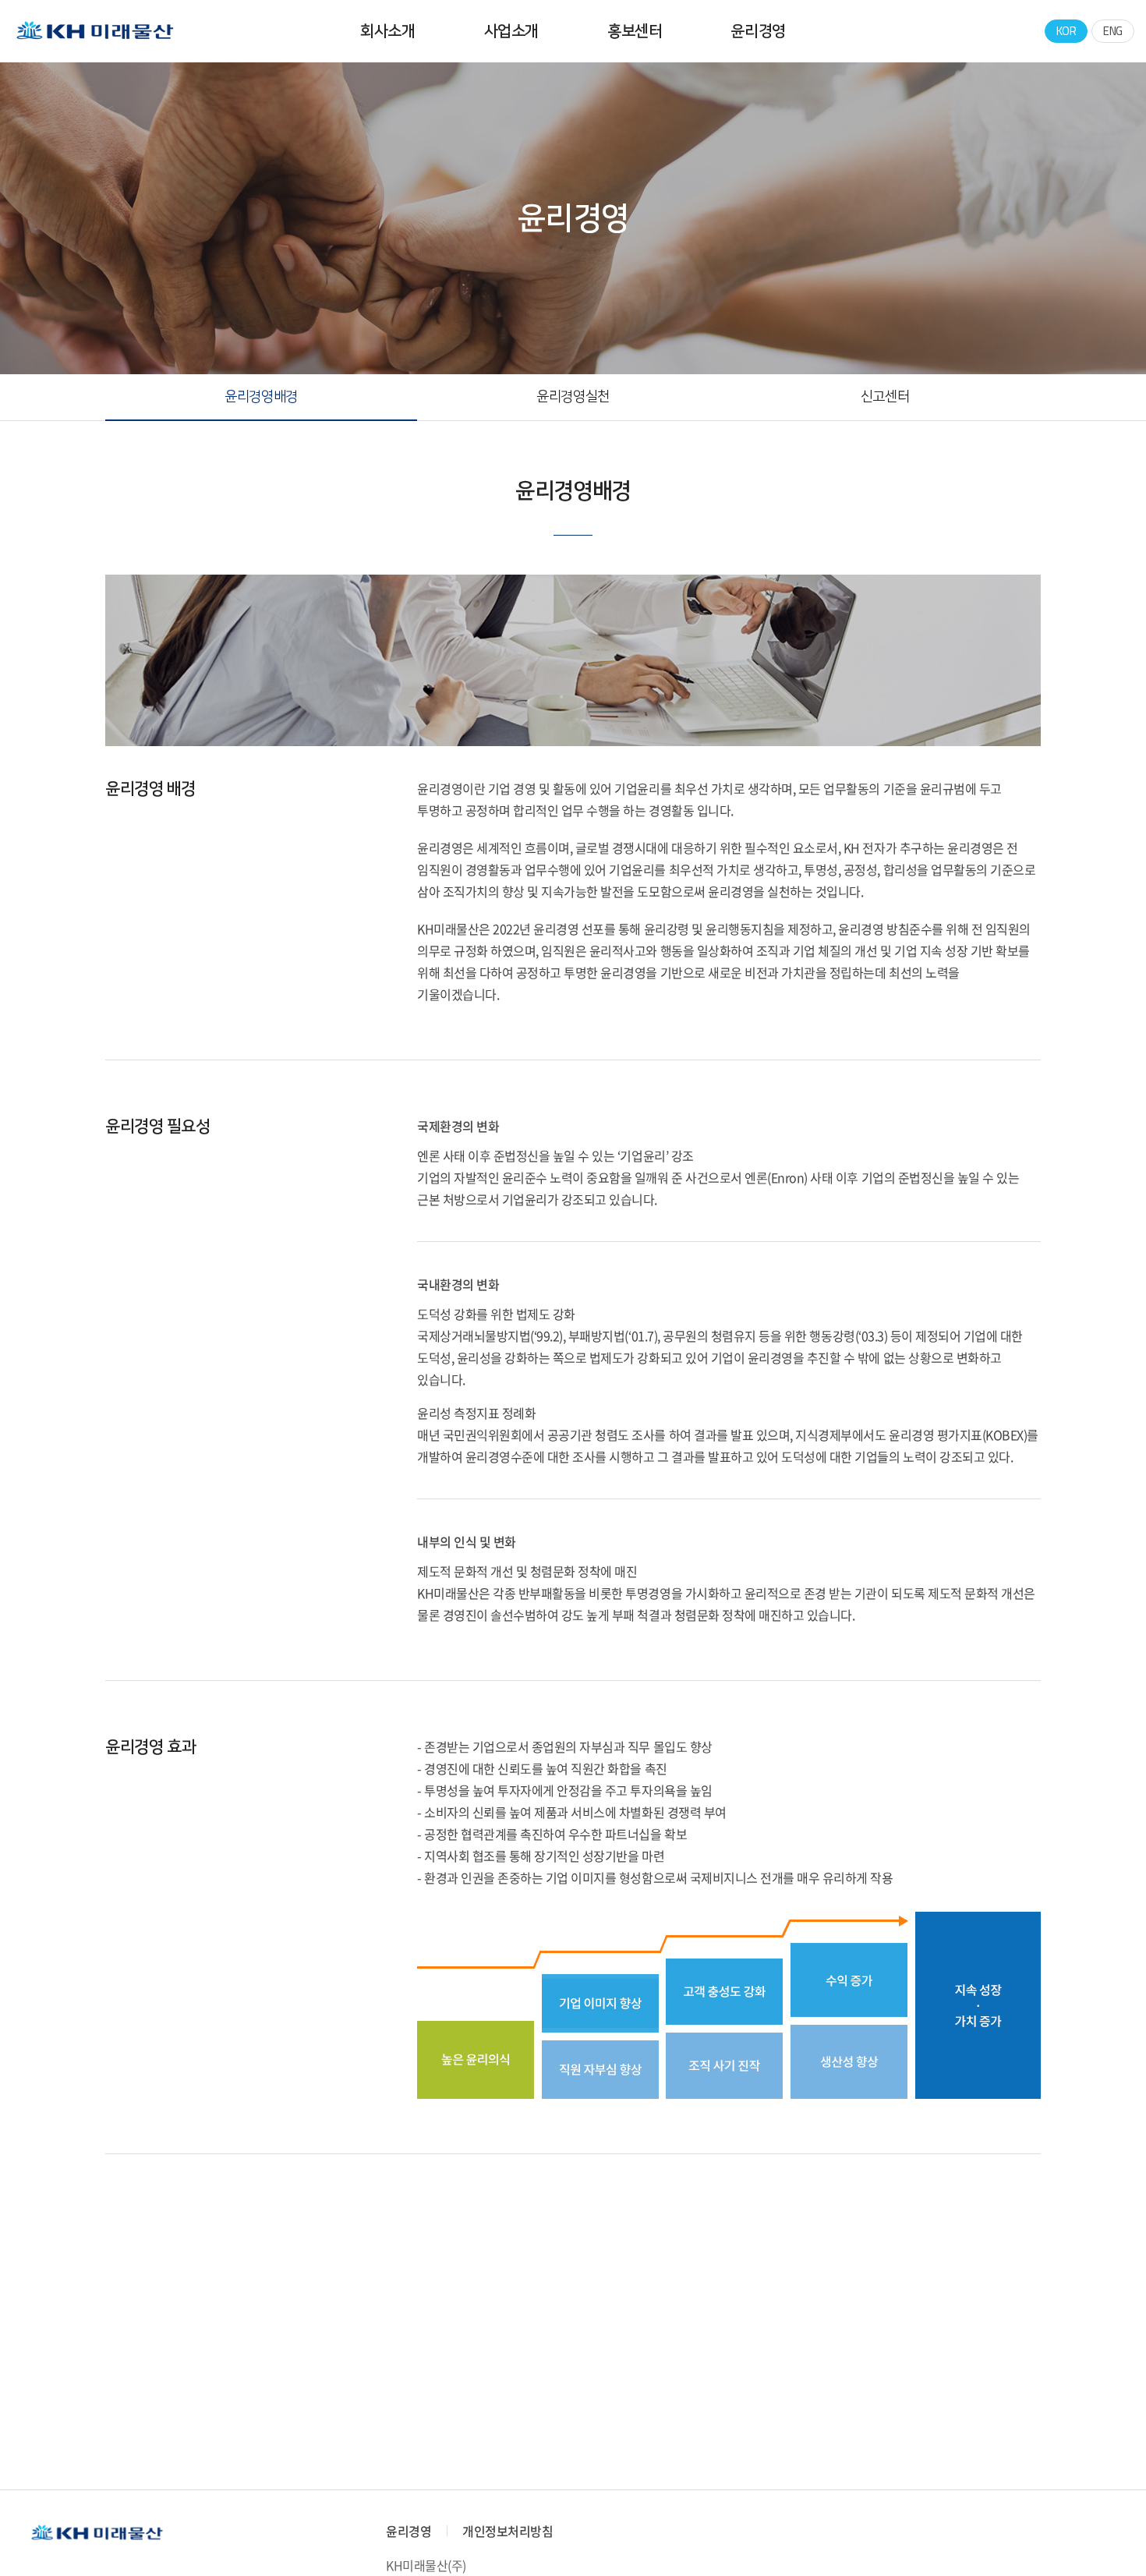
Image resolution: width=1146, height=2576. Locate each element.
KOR (1066, 31)
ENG (1113, 31)
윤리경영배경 (261, 397)
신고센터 (885, 397)
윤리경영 (758, 31)
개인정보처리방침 (508, 2531)
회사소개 (387, 31)
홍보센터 (635, 31)
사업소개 (511, 31)
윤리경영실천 (573, 397)
